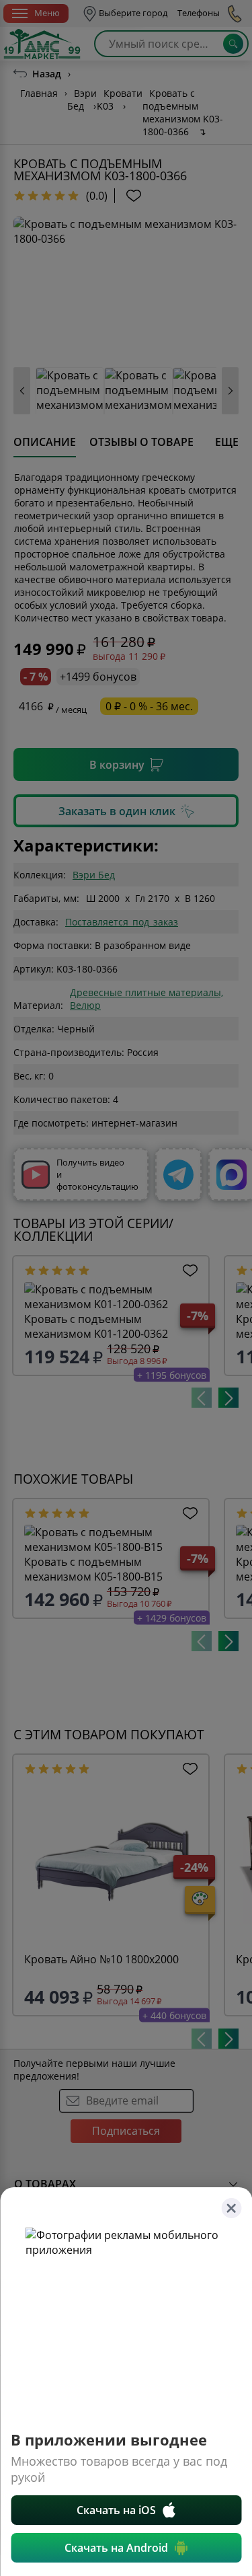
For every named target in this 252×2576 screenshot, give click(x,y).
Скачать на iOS (116, 2510)
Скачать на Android (116, 2548)
